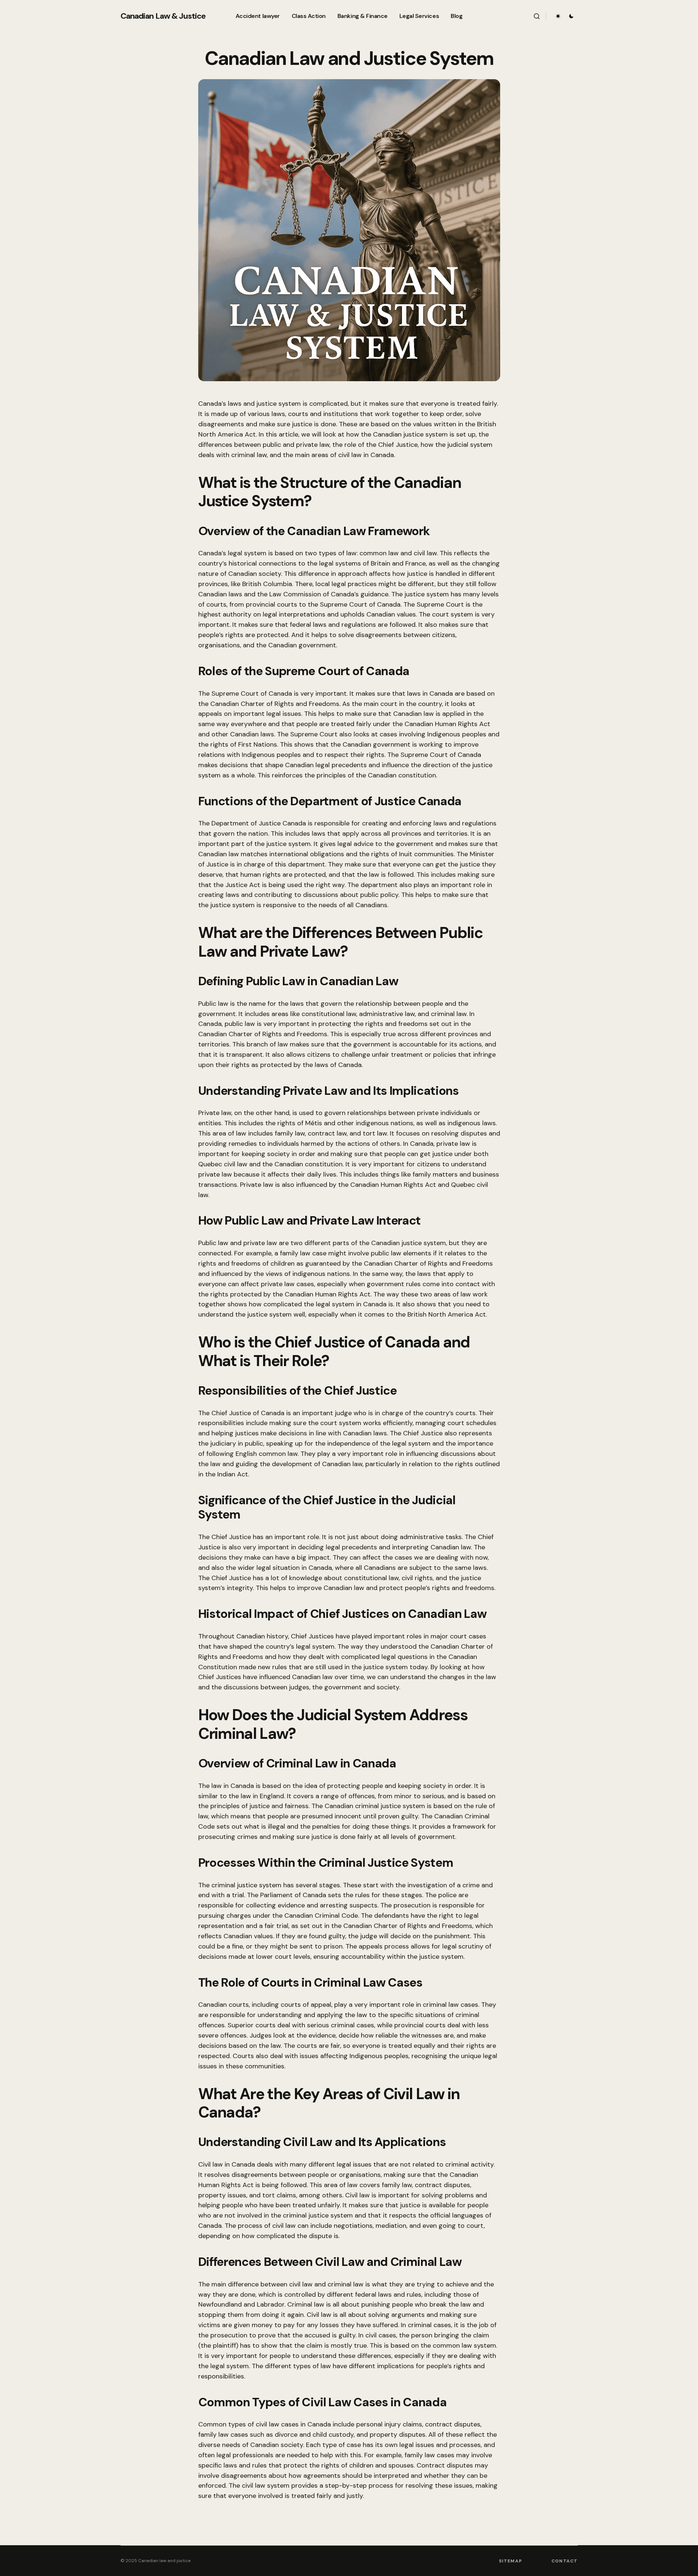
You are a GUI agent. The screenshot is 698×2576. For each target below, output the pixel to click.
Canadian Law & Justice (163, 16)
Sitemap (511, 2561)
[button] (537, 16)
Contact (564, 2561)
